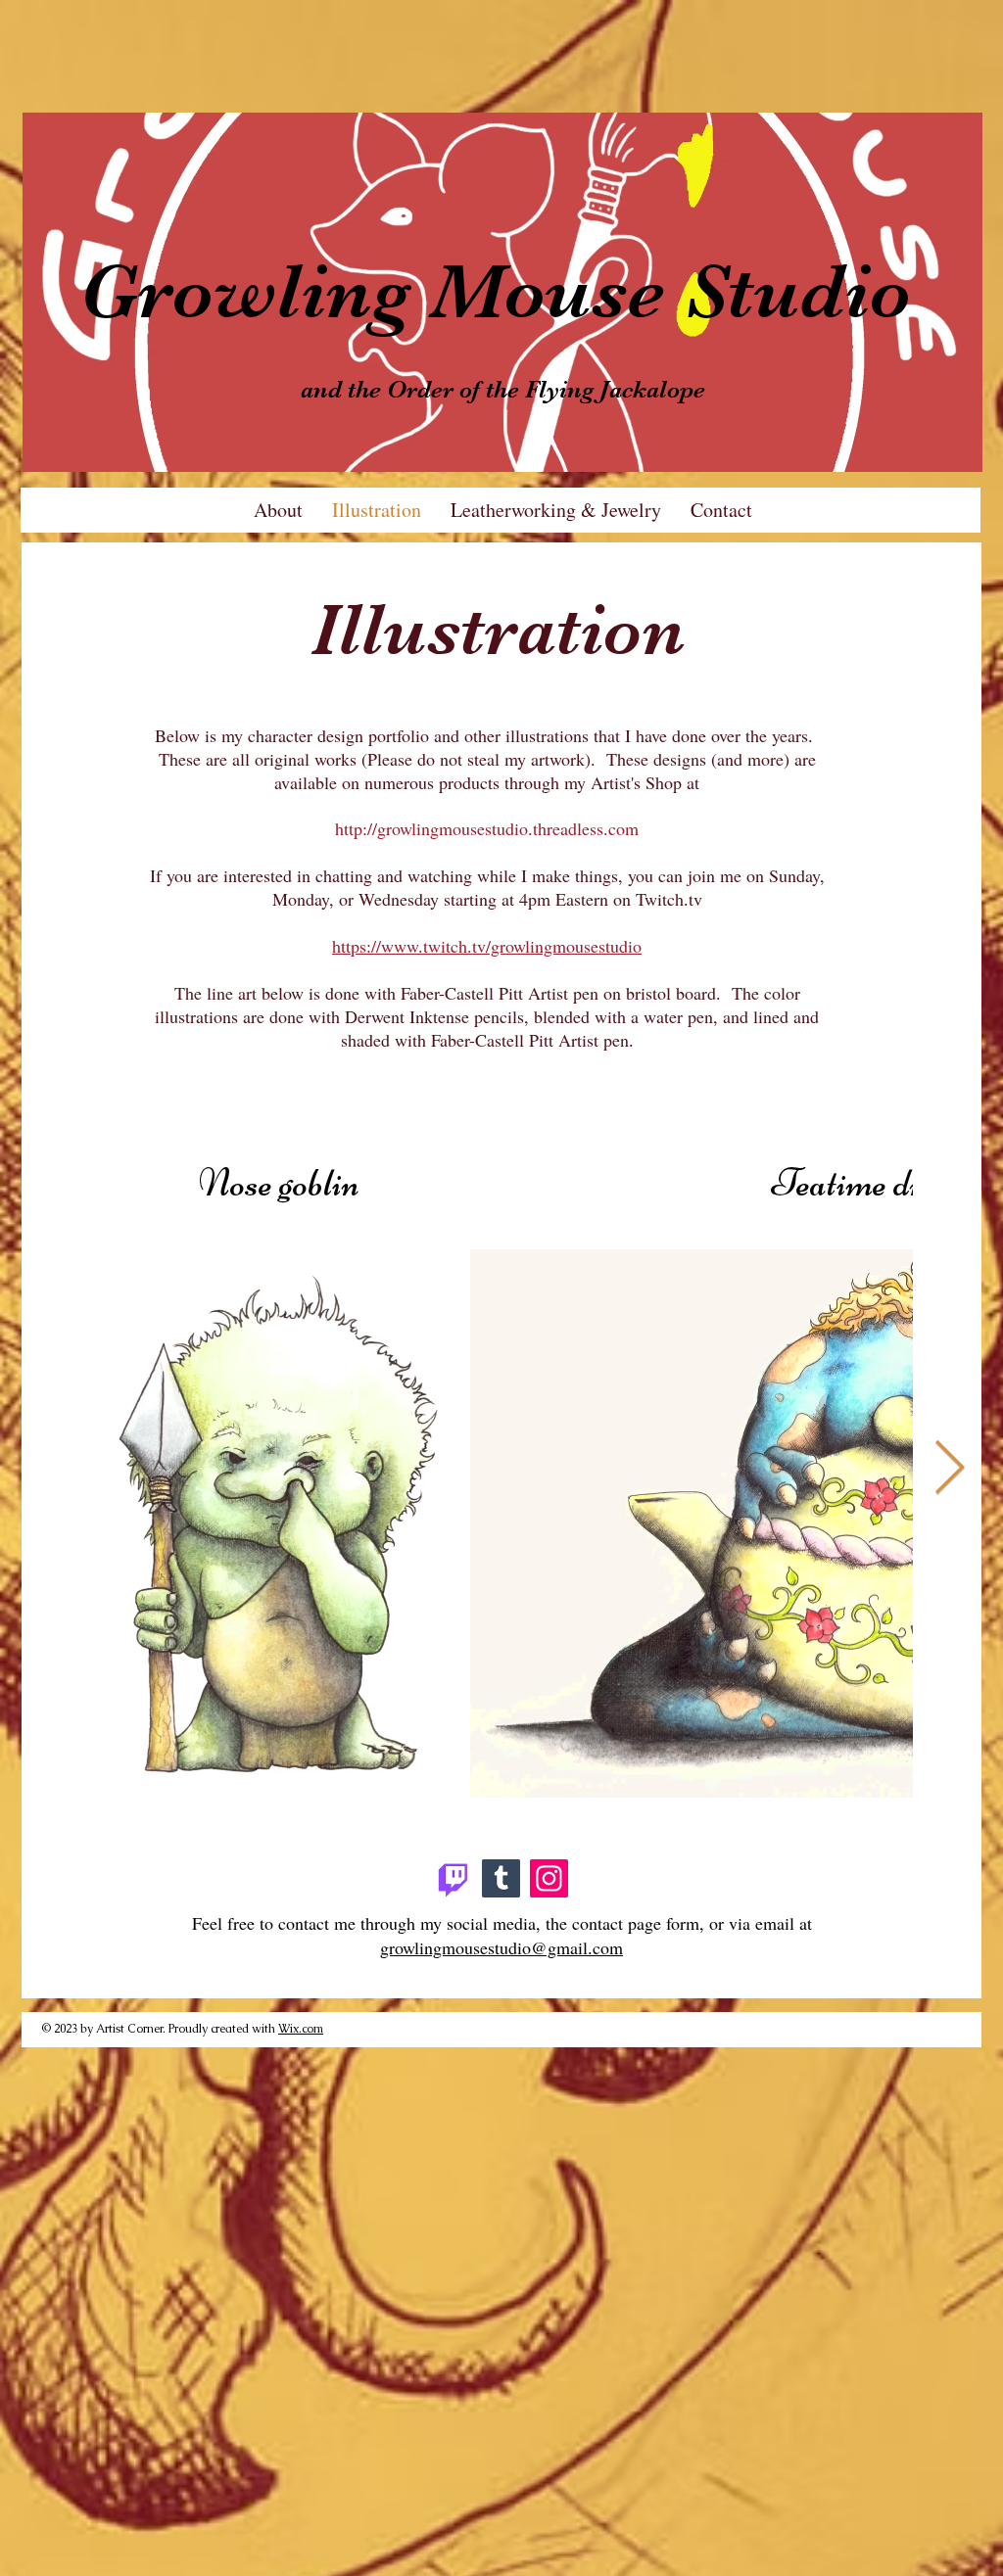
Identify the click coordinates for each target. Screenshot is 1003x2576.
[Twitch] (453, 1878)
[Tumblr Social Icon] (501, 1878)
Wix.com (301, 2029)
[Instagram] (549, 1878)
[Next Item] (950, 1469)
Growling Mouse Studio (495, 292)
